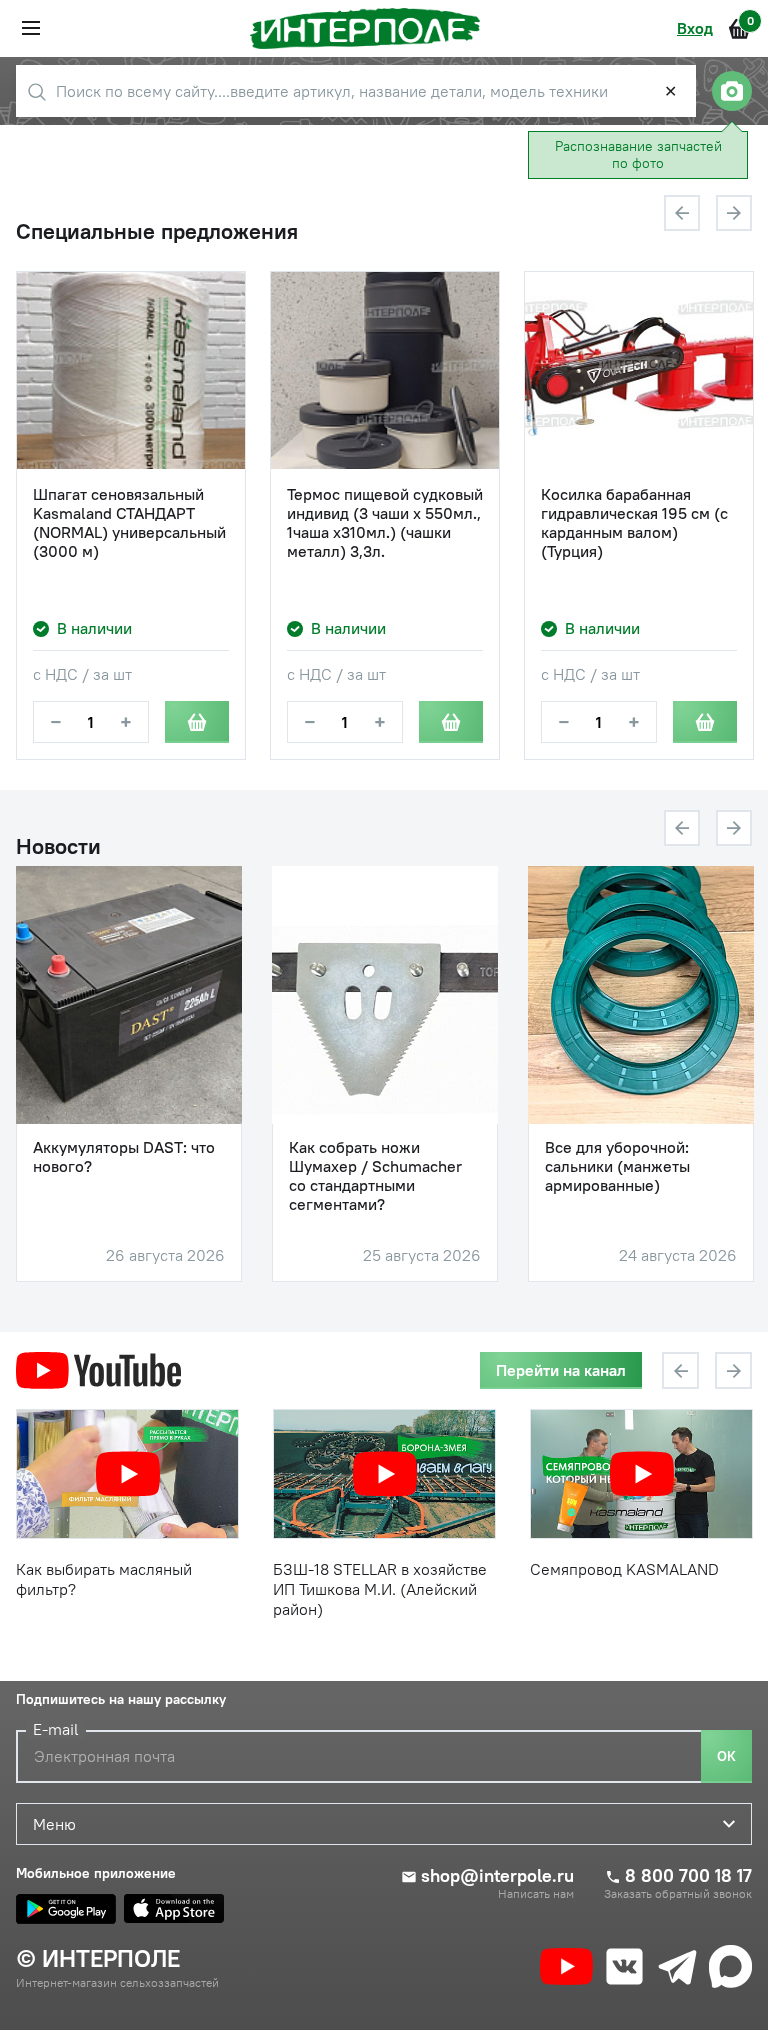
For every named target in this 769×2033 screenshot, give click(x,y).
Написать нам (536, 1894)
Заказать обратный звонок (678, 1894)
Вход (695, 28)
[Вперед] (734, 213)
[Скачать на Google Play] (66, 1909)
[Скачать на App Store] (174, 1909)
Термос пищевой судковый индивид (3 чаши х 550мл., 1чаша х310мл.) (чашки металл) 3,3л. (385, 523)
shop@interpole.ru (497, 1876)
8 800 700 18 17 (688, 1876)
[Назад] (682, 213)
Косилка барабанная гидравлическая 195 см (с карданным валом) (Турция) (634, 523)
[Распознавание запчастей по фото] (732, 91)
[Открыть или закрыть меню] (31, 28)
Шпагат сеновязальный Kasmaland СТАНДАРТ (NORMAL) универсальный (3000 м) (129, 523)
